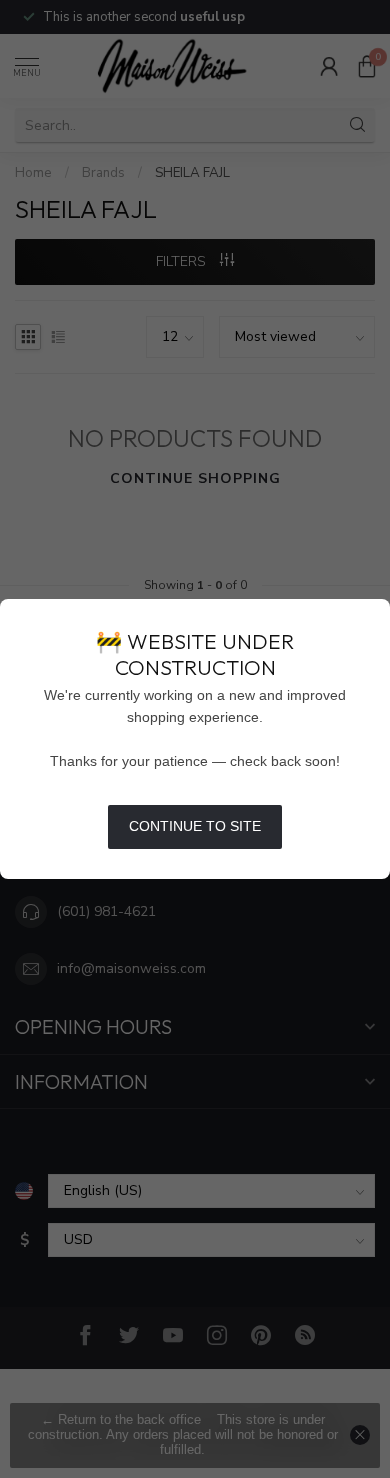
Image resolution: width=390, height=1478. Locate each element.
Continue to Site (195, 826)
